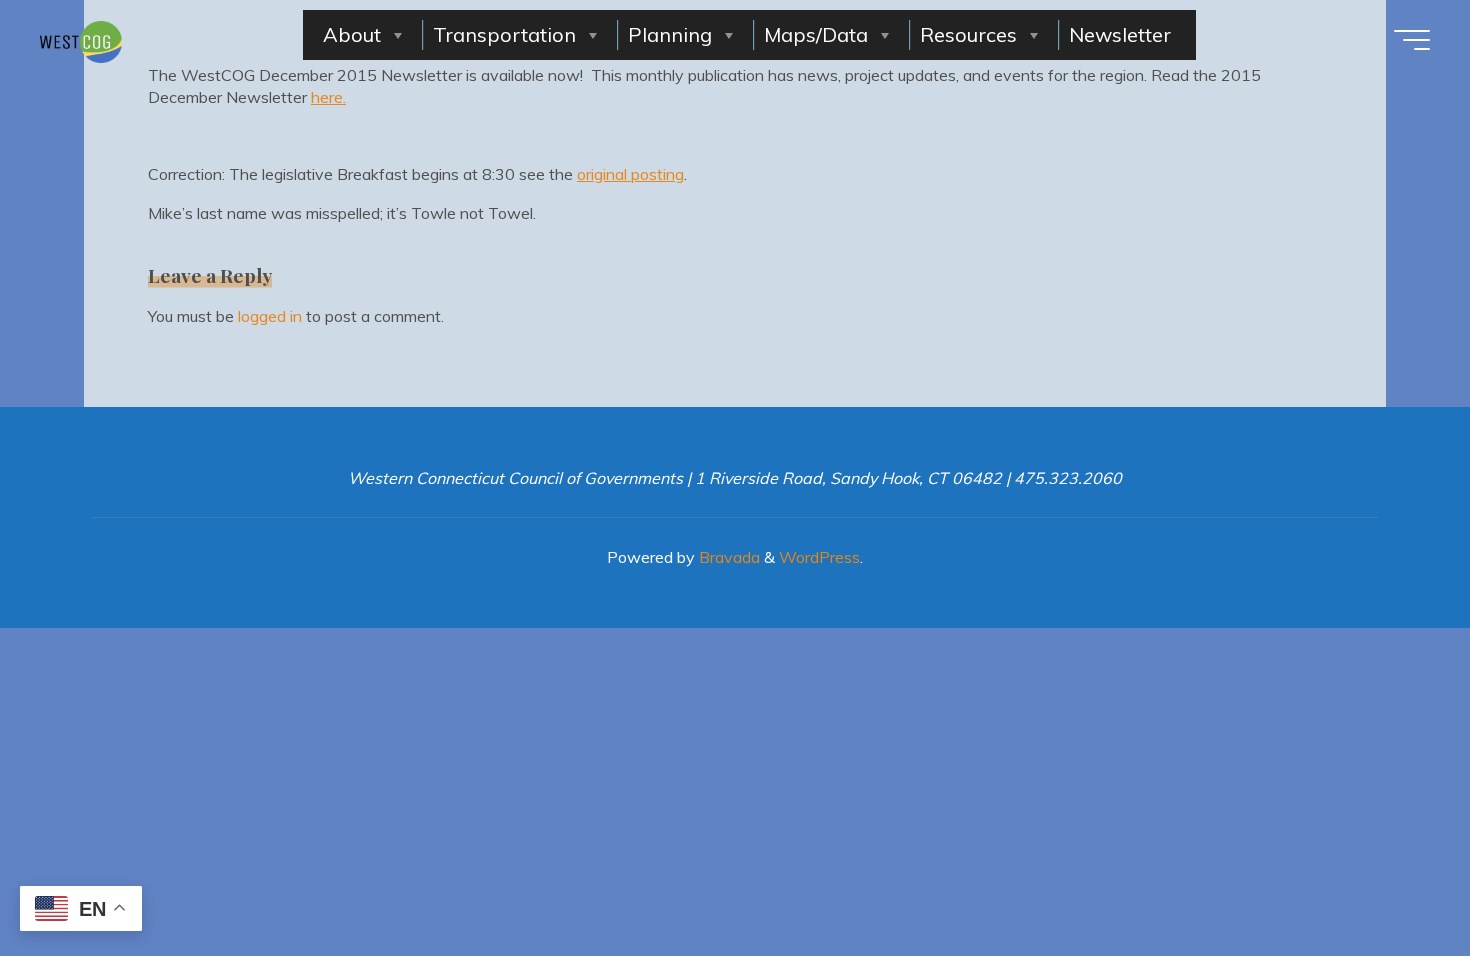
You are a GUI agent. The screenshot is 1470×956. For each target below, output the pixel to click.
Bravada (727, 557)
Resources (968, 34)
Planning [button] (670, 34)
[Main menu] (1412, 40)
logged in (270, 316)
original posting (630, 174)
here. (328, 97)
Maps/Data (816, 34)
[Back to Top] (1392, 878)
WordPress (819, 557)
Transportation (504, 34)
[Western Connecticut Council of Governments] (81, 40)
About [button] (352, 34)
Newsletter (1120, 34)
